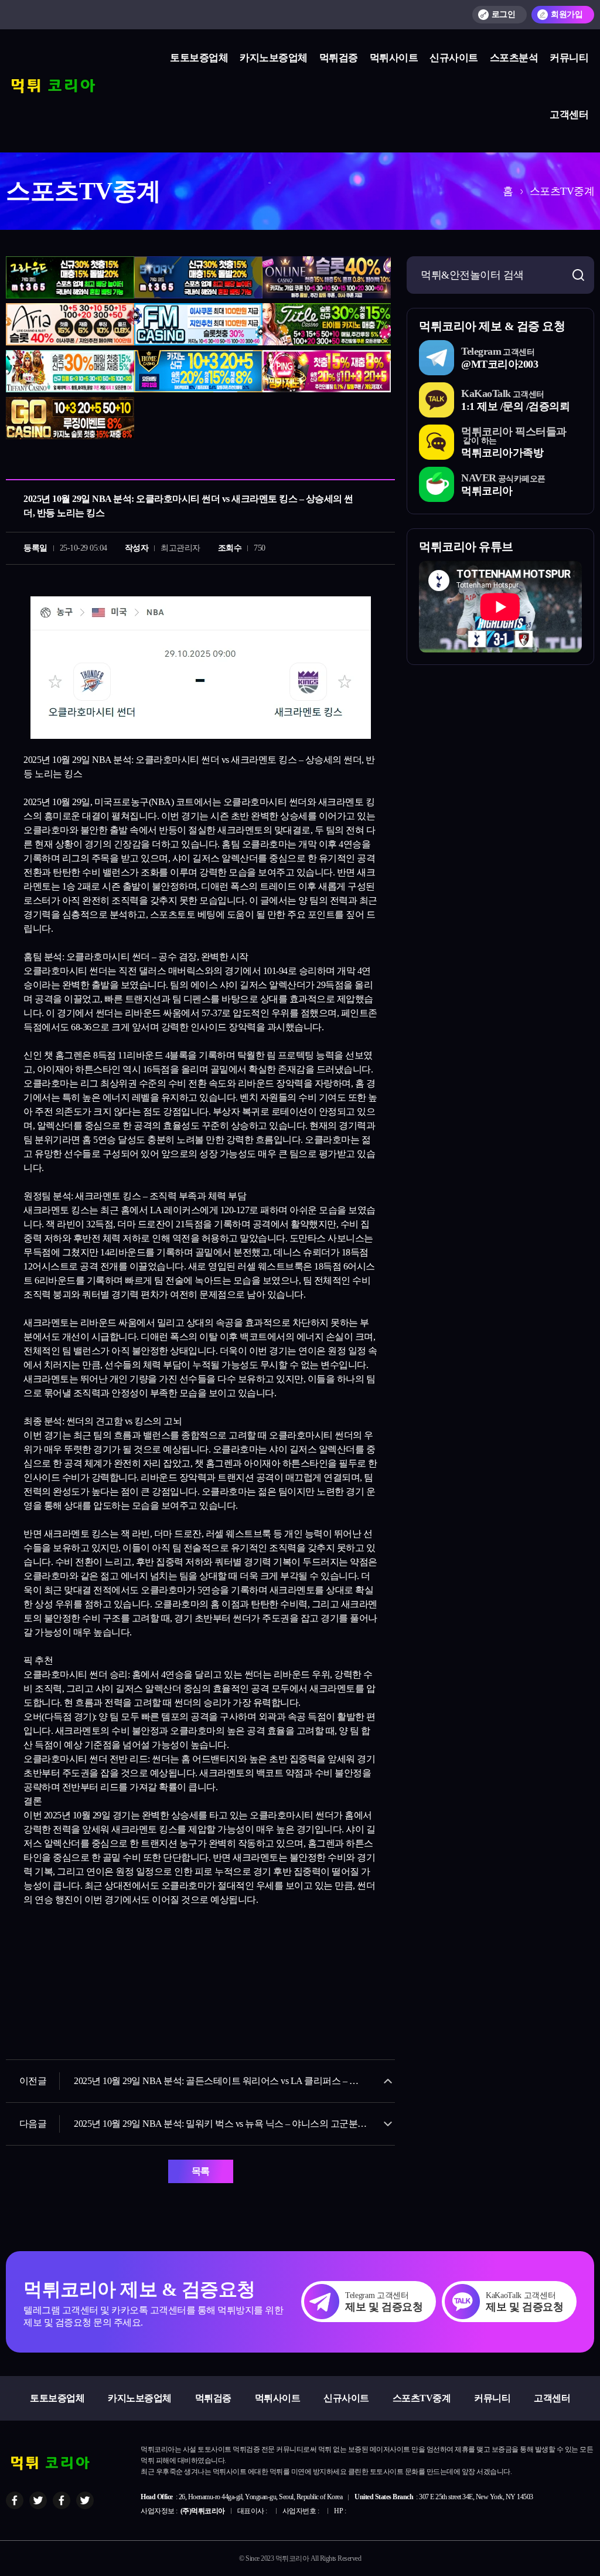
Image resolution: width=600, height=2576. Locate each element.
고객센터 (569, 115)
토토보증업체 (199, 58)
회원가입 (567, 14)
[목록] (383, 463)
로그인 (504, 14)
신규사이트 (454, 58)
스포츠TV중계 (422, 2398)
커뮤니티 (569, 58)
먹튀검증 (339, 58)
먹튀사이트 (394, 58)
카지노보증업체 (274, 58)
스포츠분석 (514, 58)
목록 (201, 2171)
